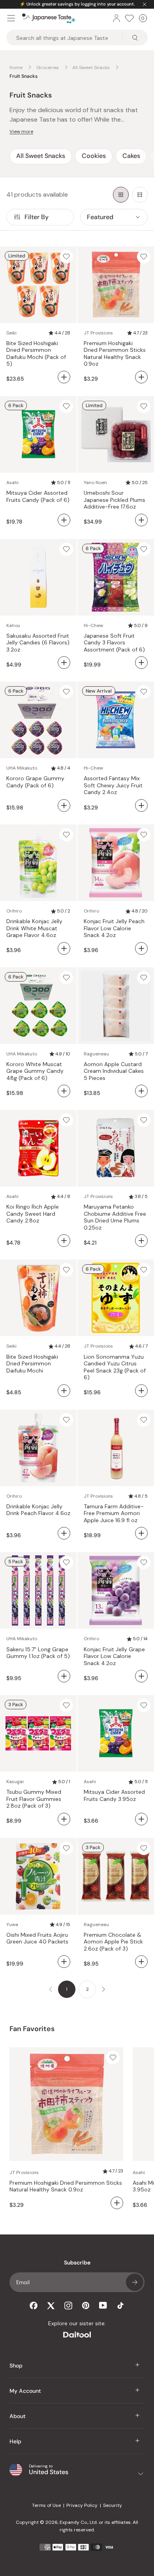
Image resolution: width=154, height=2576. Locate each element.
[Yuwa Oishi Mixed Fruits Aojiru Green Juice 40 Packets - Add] (64, 1962)
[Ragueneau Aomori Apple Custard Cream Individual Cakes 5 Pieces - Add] (141, 1091)
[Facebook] (34, 2306)
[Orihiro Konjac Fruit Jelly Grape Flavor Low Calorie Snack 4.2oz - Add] (141, 1676)
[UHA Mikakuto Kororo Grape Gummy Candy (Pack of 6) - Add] (64, 805)
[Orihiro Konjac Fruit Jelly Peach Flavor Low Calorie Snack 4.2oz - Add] (141, 948)
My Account (25, 2391)
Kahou (13, 625)
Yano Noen (95, 483)
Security (113, 2505)
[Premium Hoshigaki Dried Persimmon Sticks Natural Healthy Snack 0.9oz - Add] (141, 377)
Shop (16, 2366)
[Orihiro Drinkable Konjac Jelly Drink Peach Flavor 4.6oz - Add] (64, 1533)
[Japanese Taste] (49, 18)
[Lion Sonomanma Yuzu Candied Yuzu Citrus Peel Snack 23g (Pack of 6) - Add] (141, 1391)
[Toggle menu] (11, 18)
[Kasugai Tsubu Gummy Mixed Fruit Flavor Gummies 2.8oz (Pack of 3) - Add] (64, 1819)
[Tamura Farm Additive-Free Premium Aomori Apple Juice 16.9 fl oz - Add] (141, 1533)
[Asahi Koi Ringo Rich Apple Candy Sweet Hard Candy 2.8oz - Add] (64, 1241)
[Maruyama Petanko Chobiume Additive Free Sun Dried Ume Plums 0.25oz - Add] (141, 1241)
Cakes (131, 156)
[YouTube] (103, 2305)
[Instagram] (68, 2306)
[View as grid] (121, 195)
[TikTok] (120, 2306)
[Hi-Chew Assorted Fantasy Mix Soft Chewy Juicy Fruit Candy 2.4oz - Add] (141, 805)
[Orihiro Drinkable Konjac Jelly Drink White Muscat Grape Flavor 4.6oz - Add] (64, 948)
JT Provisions (98, 333)
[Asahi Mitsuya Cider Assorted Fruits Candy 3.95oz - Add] (141, 1819)
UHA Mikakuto (22, 768)
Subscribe (135, 2282)
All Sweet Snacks (41, 156)
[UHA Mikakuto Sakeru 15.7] (64, 1676)
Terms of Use (46, 2505)
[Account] (116, 18)
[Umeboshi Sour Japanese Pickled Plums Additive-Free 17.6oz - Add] (141, 520)
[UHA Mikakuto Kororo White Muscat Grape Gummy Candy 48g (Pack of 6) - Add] (64, 1091)
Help (15, 2441)
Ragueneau (96, 1054)
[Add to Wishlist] (66, 257)
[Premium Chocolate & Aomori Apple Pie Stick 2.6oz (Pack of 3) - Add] (141, 1962)
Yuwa (12, 1924)
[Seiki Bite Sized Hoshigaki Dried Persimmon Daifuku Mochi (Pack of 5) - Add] (64, 377)
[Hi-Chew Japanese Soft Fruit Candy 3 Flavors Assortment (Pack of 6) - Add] (141, 663)
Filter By (37, 217)
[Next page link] (103, 1989)
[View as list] (140, 195)
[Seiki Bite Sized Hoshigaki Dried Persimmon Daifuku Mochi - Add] (64, 1391)
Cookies (94, 156)
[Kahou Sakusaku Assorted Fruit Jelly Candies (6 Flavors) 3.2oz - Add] (64, 663)
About (18, 2416)
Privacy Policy (82, 2505)
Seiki (11, 333)
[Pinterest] (86, 2306)
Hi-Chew (93, 625)
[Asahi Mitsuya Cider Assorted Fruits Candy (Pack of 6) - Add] (64, 520)
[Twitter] (51, 2306)
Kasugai (15, 1782)
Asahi (12, 483)
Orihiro (14, 911)
